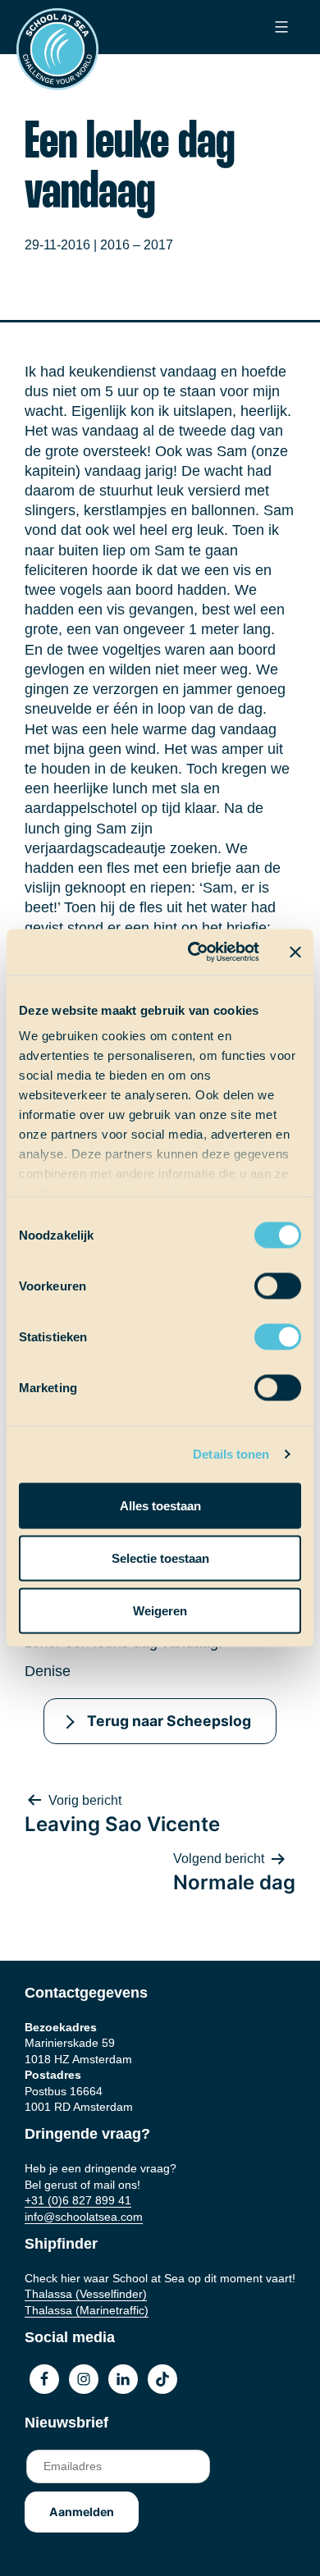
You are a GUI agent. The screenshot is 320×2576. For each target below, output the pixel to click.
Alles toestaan (160, 1505)
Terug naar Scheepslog (169, 1721)
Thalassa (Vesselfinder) (86, 2294)
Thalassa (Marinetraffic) (87, 2310)
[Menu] (279, 27)
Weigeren (160, 1610)
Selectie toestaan (160, 1557)
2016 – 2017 (137, 245)
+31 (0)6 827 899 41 (78, 2200)
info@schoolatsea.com (84, 2217)
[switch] (262, 1280)
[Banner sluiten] (295, 952)
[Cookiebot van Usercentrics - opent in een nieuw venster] (194, 952)
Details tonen (231, 1454)
